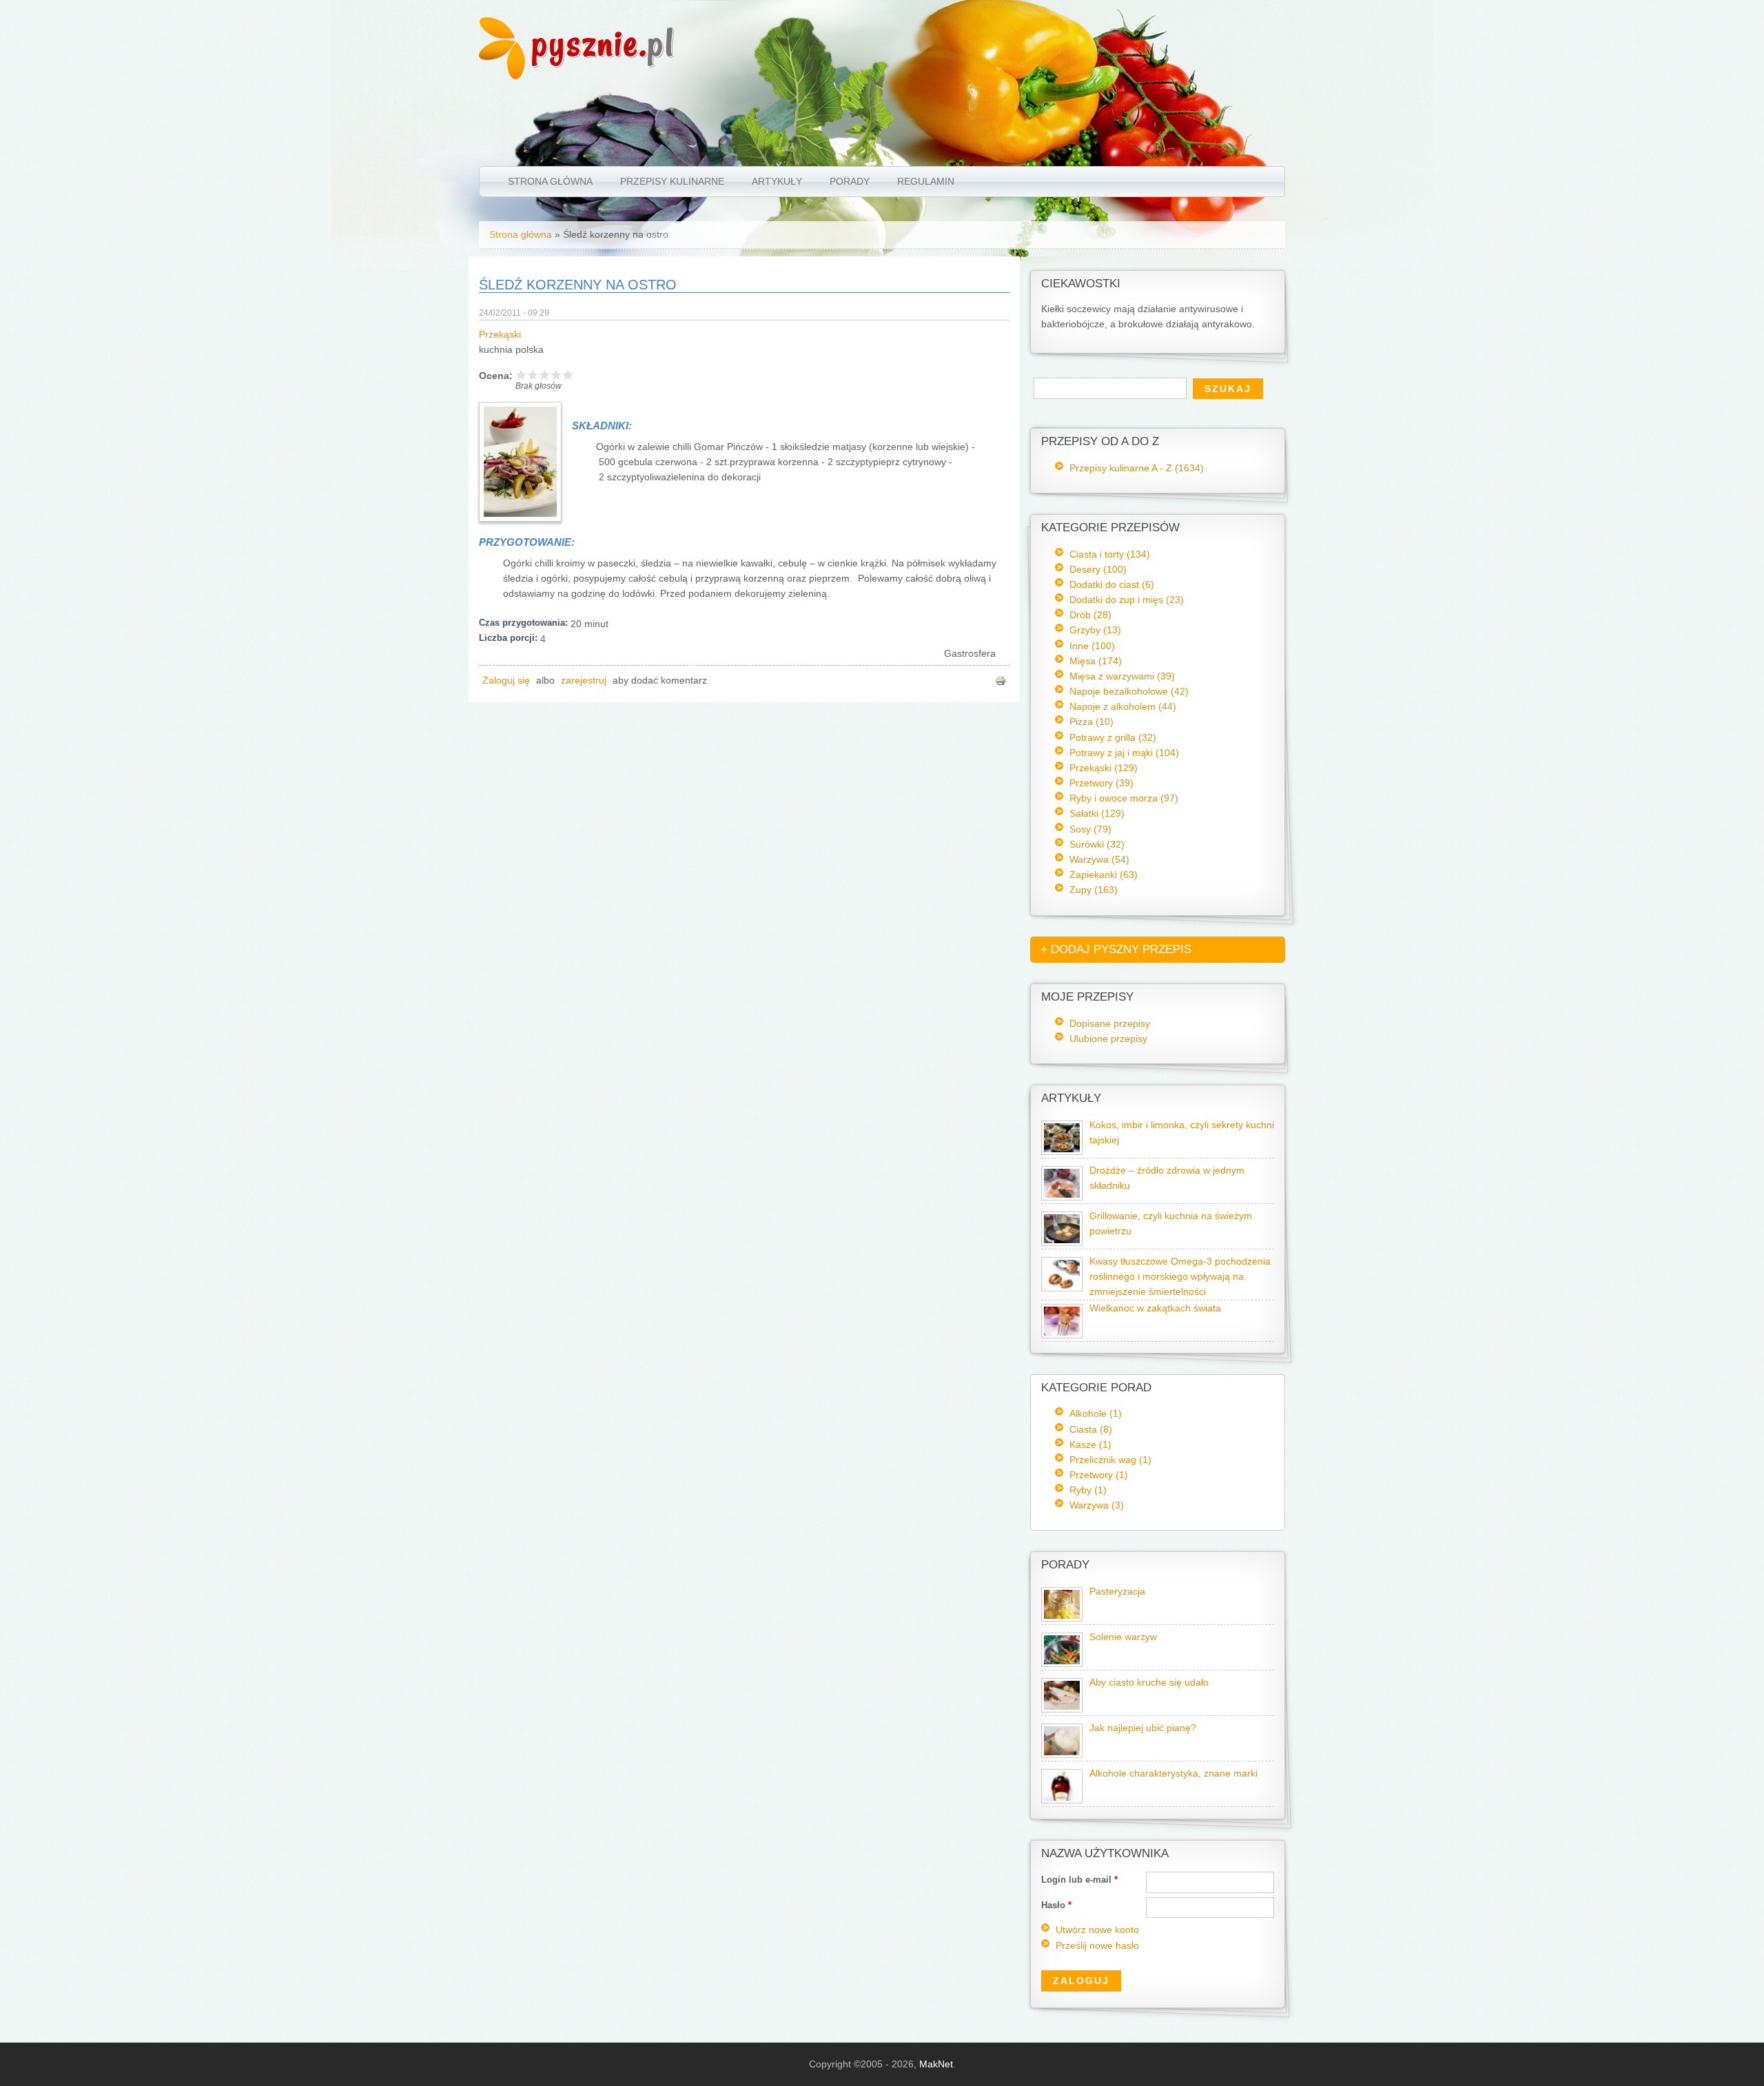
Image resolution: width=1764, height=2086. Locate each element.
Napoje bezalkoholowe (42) (1129, 691)
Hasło (1056, 1905)
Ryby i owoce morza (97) (1124, 798)
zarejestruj (584, 681)
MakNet (936, 2064)
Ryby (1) (1088, 1490)
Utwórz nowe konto (1097, 1930)
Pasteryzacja (1117, 1592)
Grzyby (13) (1095, 630)
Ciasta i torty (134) (1110, 554)
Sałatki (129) (1097, 813)
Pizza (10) (1091, 722)
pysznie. (603, 43)
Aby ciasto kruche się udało (1149, 1683)
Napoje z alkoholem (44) (1123, 706)
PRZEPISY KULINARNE (672, 181)
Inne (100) (1092, 646)
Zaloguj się (506, 681)
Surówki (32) (1097, 844)
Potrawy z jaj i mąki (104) (1124, 753)
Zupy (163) (1094, 890)
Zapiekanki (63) (1104, 875)
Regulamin (926, 181)
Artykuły (777, 181)
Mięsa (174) (1096, 661)
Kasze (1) (1090, 1444)
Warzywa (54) (1099, 859)
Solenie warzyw (1123, 1637)
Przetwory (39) (1101, 783)
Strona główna (550, 181)
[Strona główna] (502, 76)
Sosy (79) (1090, 829)
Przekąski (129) (1104, 768)
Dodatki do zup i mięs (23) (1127, 600)
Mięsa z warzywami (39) (1122, 676)
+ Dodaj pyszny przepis (1116, 949)
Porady (850, 181)
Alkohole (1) (1096, 1413)
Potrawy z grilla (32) (1113, 737)
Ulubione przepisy (1108, 1039)
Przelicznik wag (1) (1110, 1460)
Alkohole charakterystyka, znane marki (1173, 1773)
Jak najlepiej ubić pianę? (1143, 1728)
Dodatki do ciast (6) (1112, 584)
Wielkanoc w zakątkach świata (1155, 1308)
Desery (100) (1098, 569)
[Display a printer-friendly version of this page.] (1001, 681)
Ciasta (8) (1091, 1429)
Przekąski (500, 335)
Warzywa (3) (1097, 1505)
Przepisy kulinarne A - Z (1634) (1137, 468)
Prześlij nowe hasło (1097, 1946)
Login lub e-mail (1079, 1880)
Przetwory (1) (1099, 1475)
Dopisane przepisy (1110, 1023)
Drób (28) (1090, 615)
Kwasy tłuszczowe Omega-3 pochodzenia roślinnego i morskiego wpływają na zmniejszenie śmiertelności (1180, 1277)
